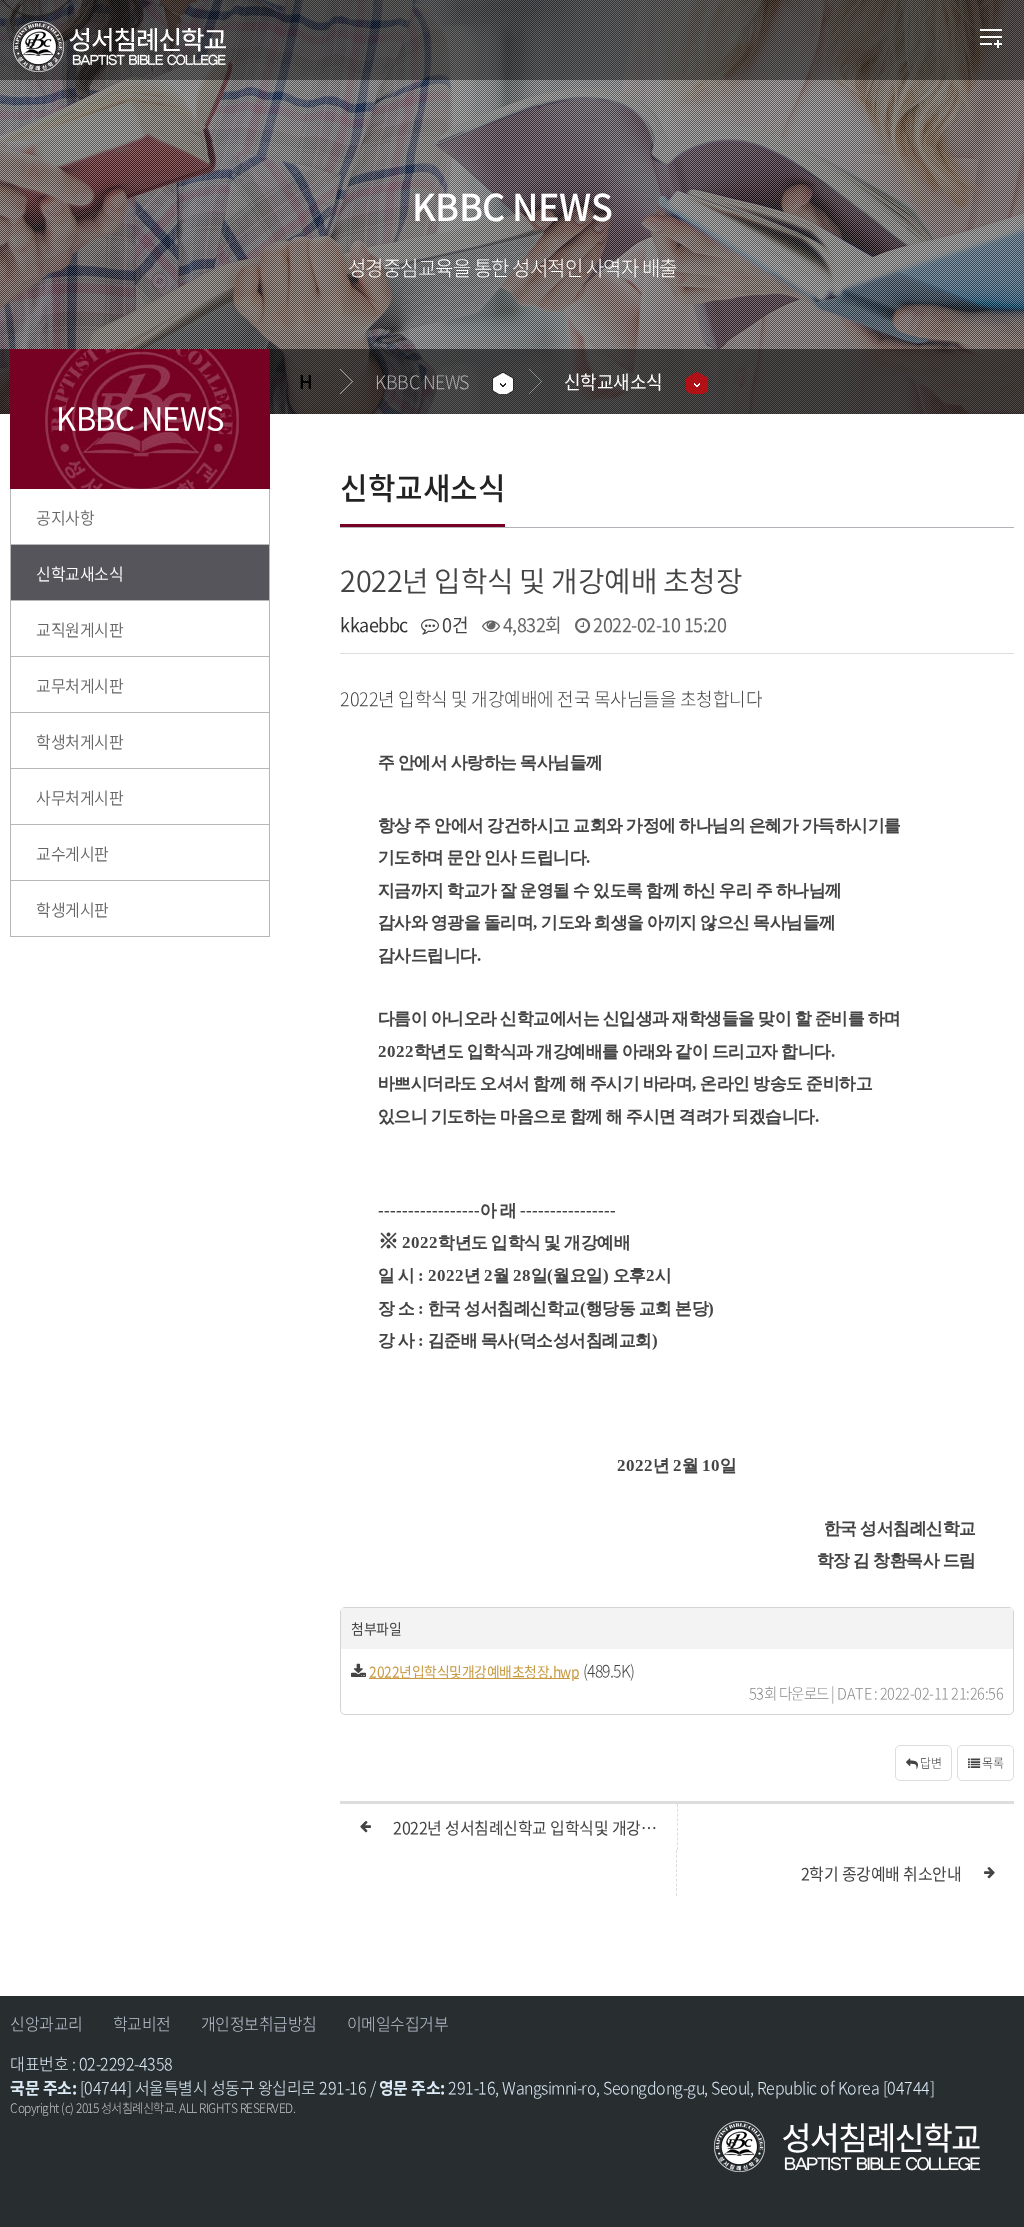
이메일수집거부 (398, 2023)
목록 (992, 1763)
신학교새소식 (613, 381)
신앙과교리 (46, 2023)
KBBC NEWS (422, 381)
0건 (453, 624)
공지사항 (65, 517)
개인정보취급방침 (259, 2023)
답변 (930, 1763)
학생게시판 (72, 909)
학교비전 (142, 2023)
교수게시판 (72, 853)
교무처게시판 (79, 685)
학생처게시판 (79, 741)
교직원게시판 (79, 629)
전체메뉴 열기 (991, 40)
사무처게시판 (79, 797)
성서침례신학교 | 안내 (148, 47)
